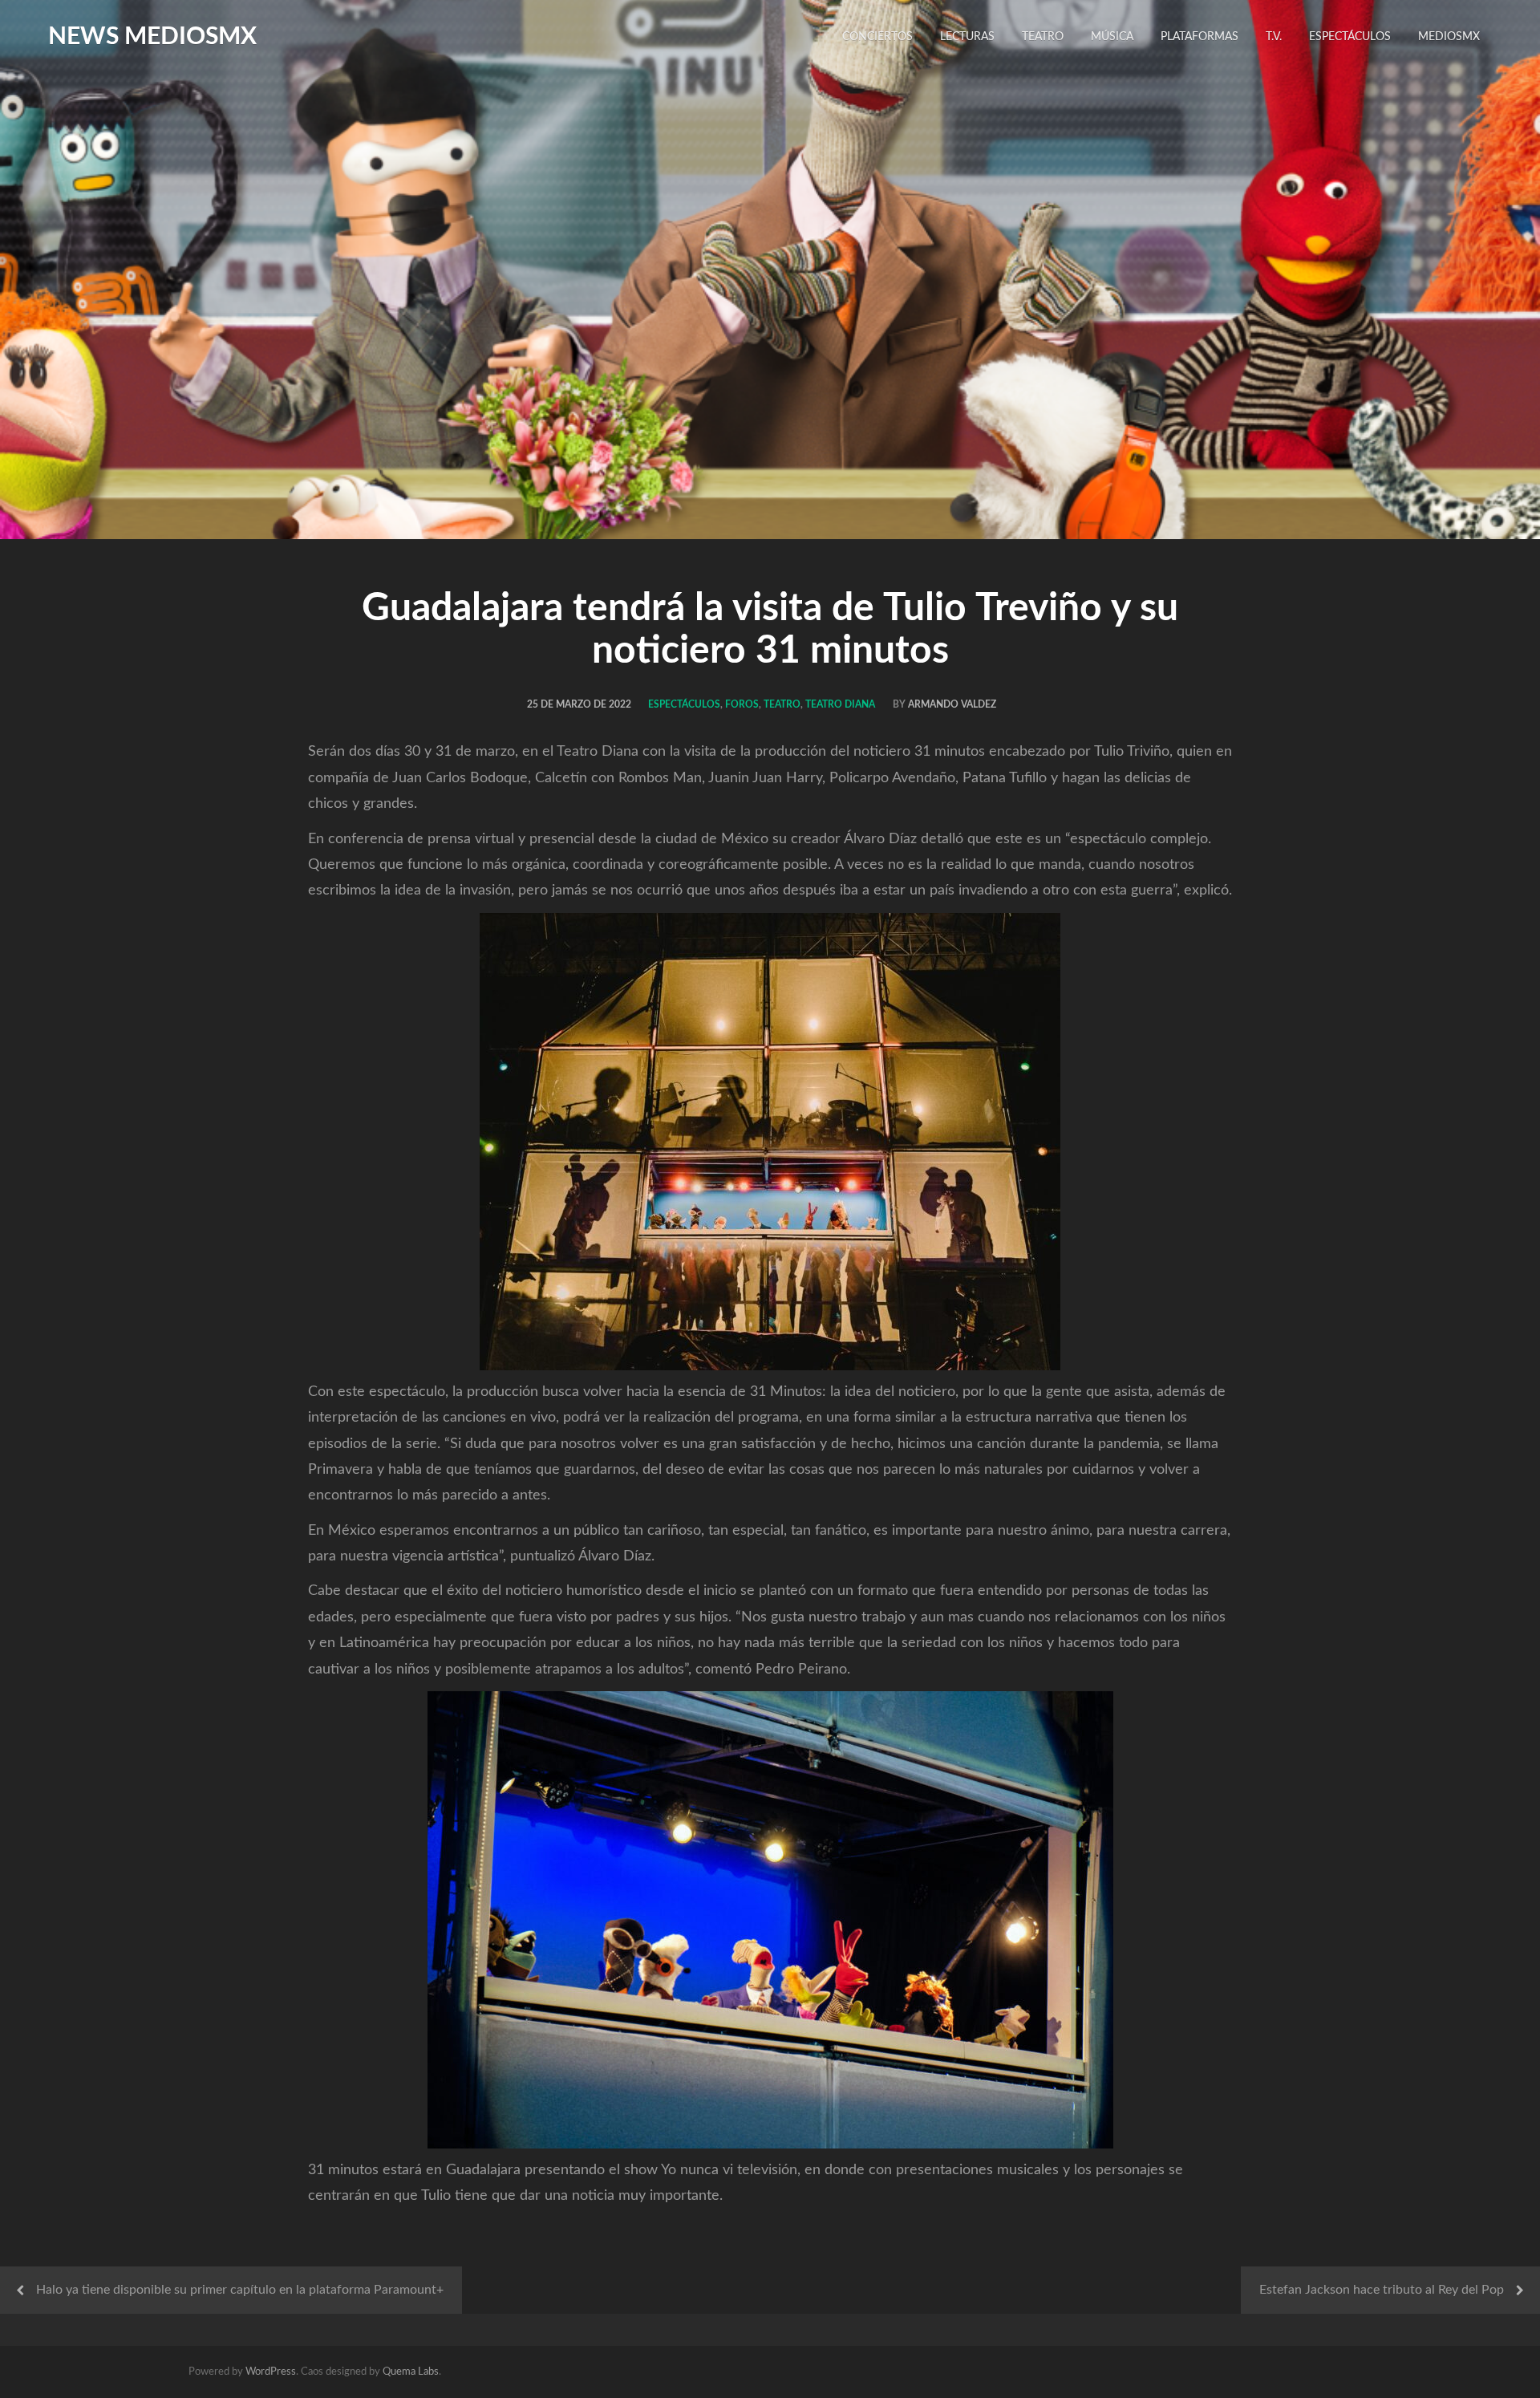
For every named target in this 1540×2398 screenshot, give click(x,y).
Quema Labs (411, 2372)
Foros (742, 704)
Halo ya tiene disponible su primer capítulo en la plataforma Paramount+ (240, 2290)
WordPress (271, 2372)
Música (1112, 37)
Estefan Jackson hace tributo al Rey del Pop (1382, 2290)
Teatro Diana (840, 704)
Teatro (1043, 37)
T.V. (1274, 37)
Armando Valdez (952, 704)
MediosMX (1449, 37)
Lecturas (967, 37)
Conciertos (877, 37)
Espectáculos (1350, 37)
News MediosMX (152, 37)
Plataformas (1200, 37)
